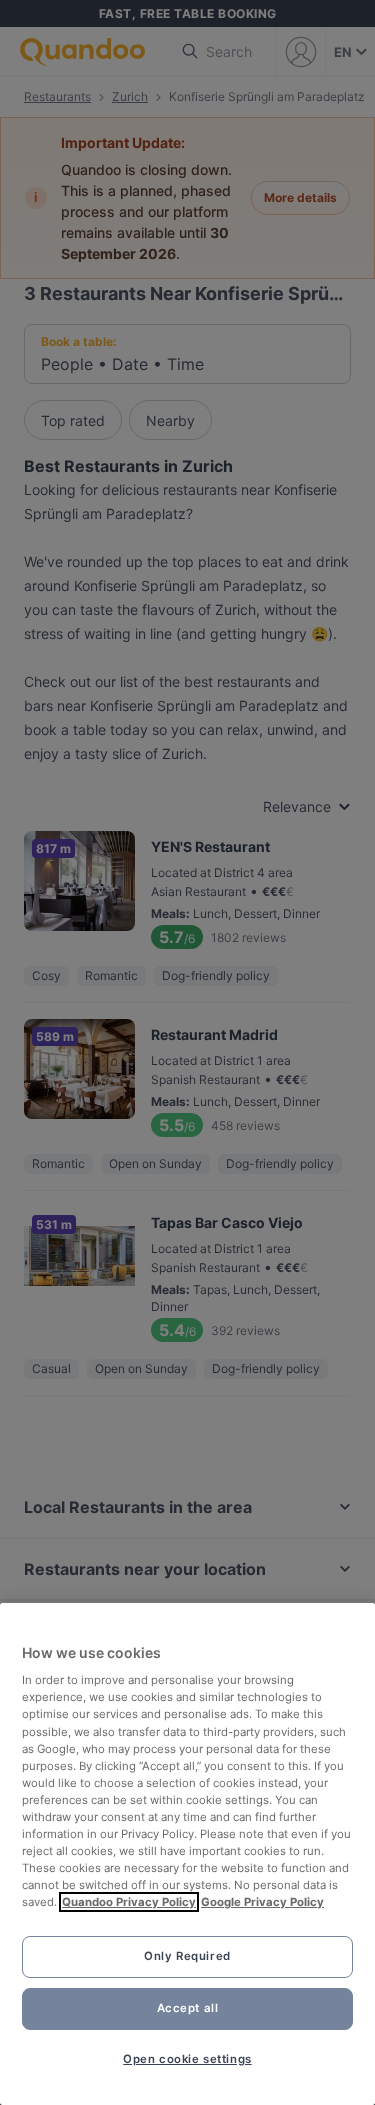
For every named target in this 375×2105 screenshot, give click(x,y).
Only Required (187, 1956)
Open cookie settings (187, 2059)
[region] (187, 1854)
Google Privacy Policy (262, 1902)
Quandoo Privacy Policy (129, 1902)
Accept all (188, 2008)
